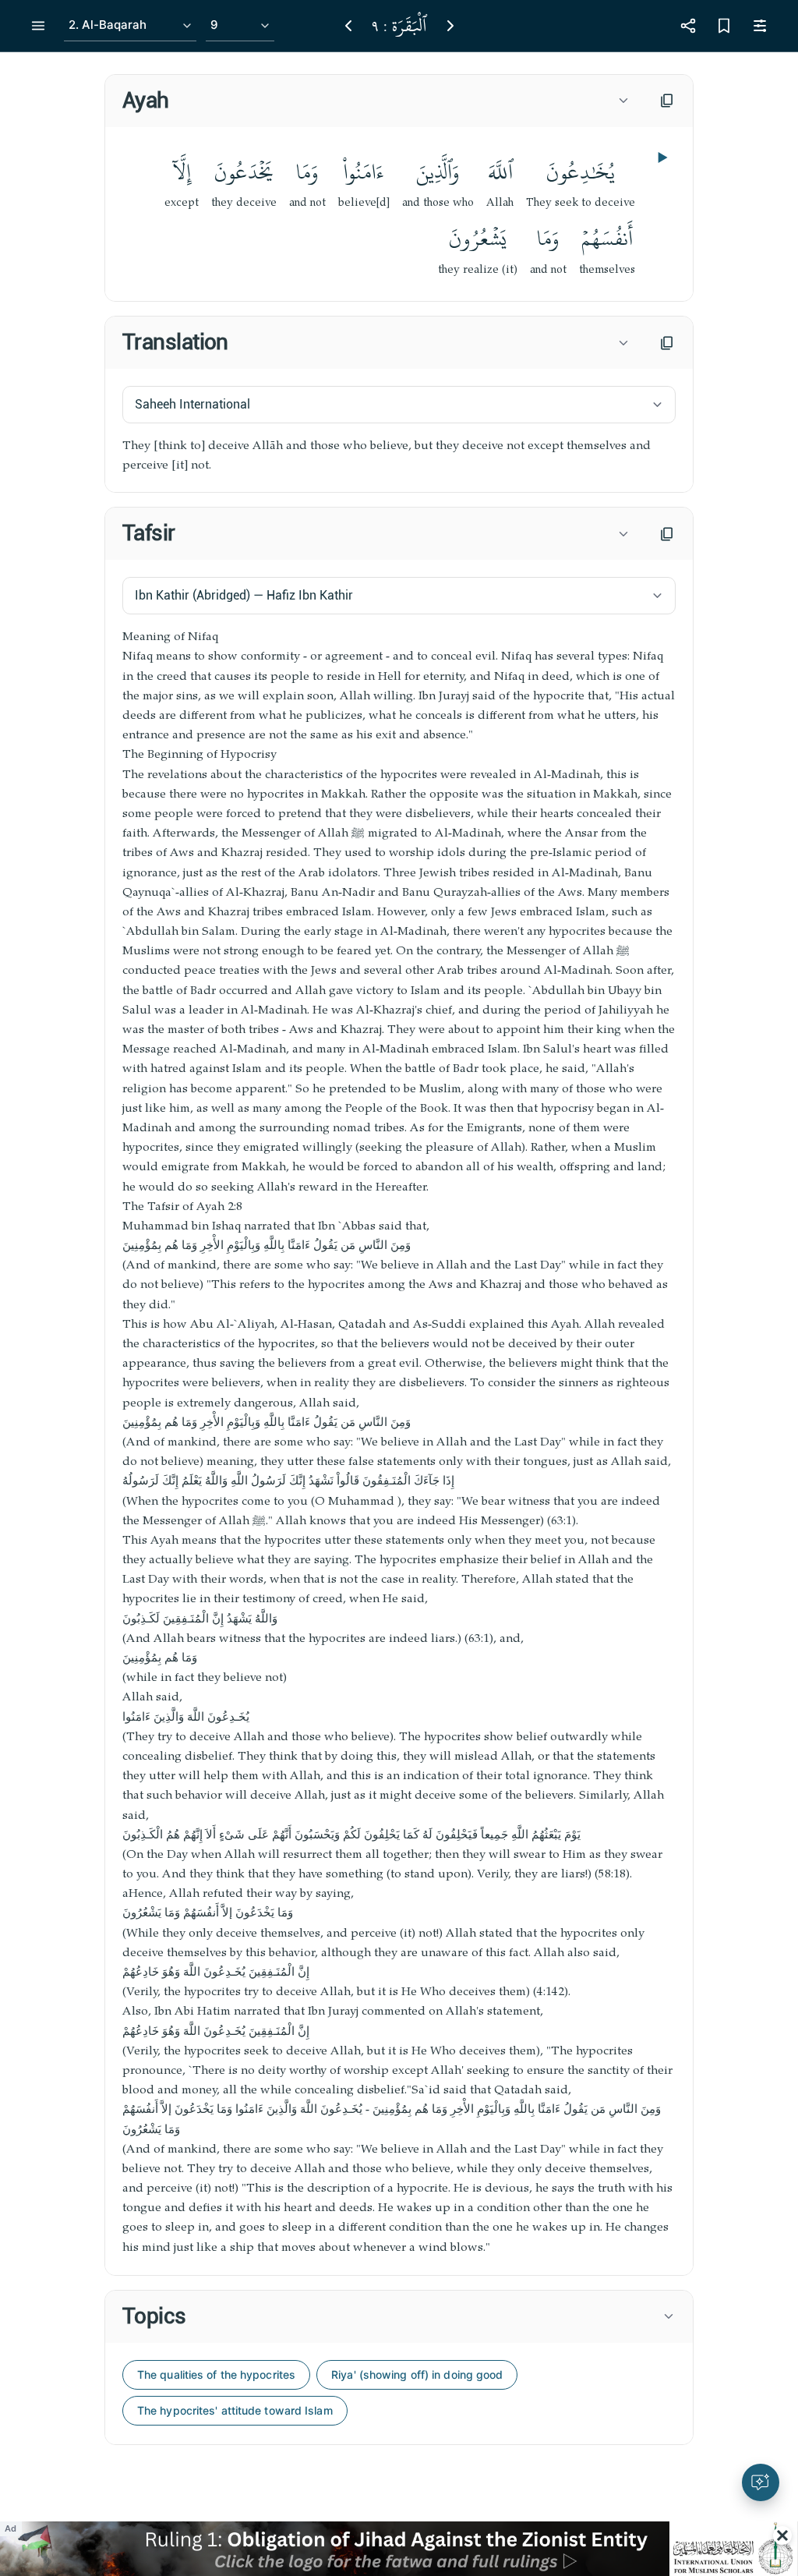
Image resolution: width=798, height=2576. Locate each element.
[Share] (688, 26)
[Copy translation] (667, 343)
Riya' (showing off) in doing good (417, 2374)
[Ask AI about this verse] (761, 2482)
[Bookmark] (724, 26)
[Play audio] (661, 157)
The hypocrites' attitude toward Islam (235, 2410)
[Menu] (38, 26)
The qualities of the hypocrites (216, 2374)
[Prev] (348, 26)
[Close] (782, 2535)
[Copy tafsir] (667, 534)
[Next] (450, 26)
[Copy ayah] (667, 101)
